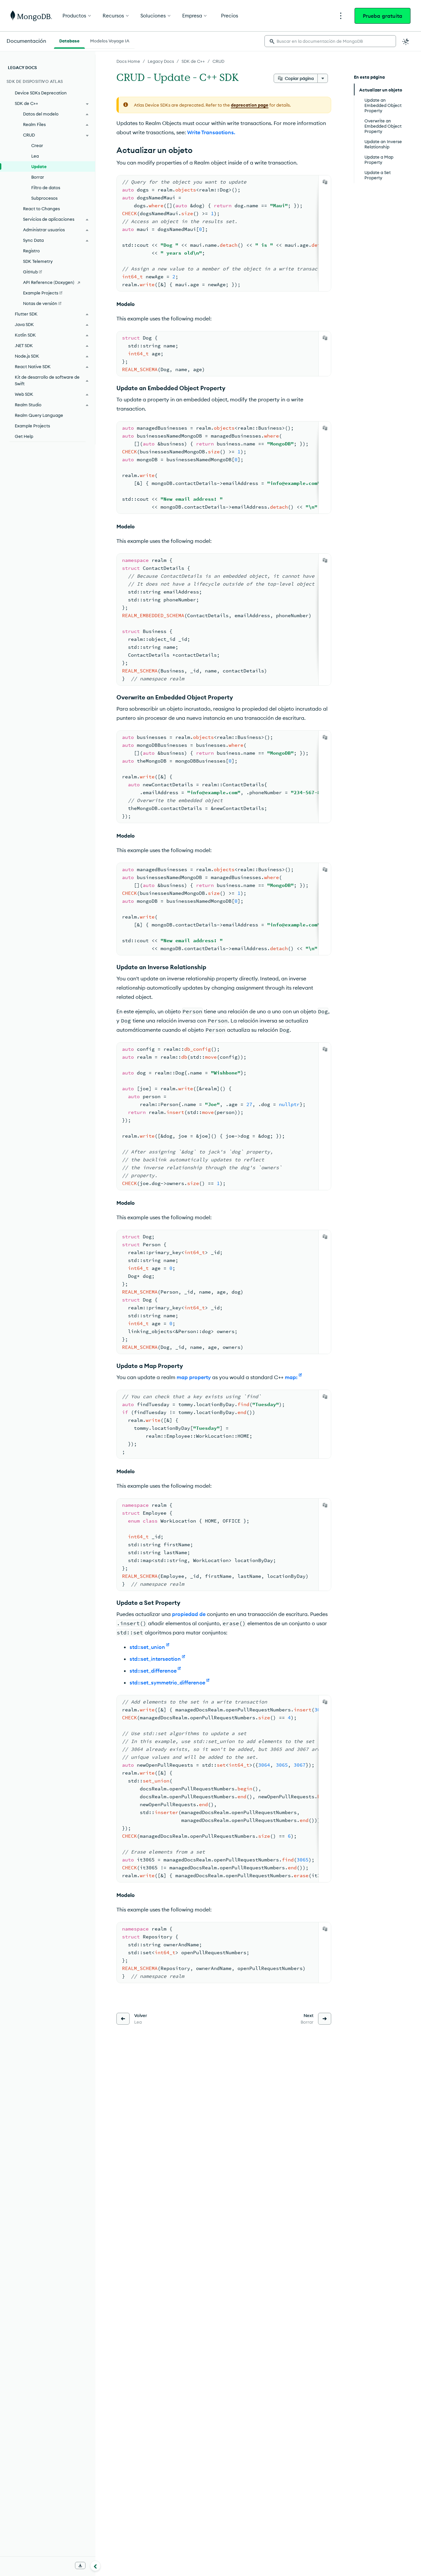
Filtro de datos (46, 188)
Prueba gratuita (383, 16)
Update (39, 166)
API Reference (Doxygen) (49, 282)
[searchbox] (330, 41)
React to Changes (41, 209)
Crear (37, 145)
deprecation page (250, 105)
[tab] (69, 40)
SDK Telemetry (38, 261)
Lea (35, 156)
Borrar (38, 177)
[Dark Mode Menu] (406, 41)
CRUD (218, 61)
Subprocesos (44, 198)
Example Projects (32, 426)
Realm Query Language (39, 415)
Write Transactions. (211, 132)
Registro (31, 251)
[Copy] (325, 182)
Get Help (24, 436)
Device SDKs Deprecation (41, 93)
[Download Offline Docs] (80, 2565)
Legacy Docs (161, 61)
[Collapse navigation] (95, 2566)
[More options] (323, 78)
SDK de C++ (193, 61)
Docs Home (128, 61)
